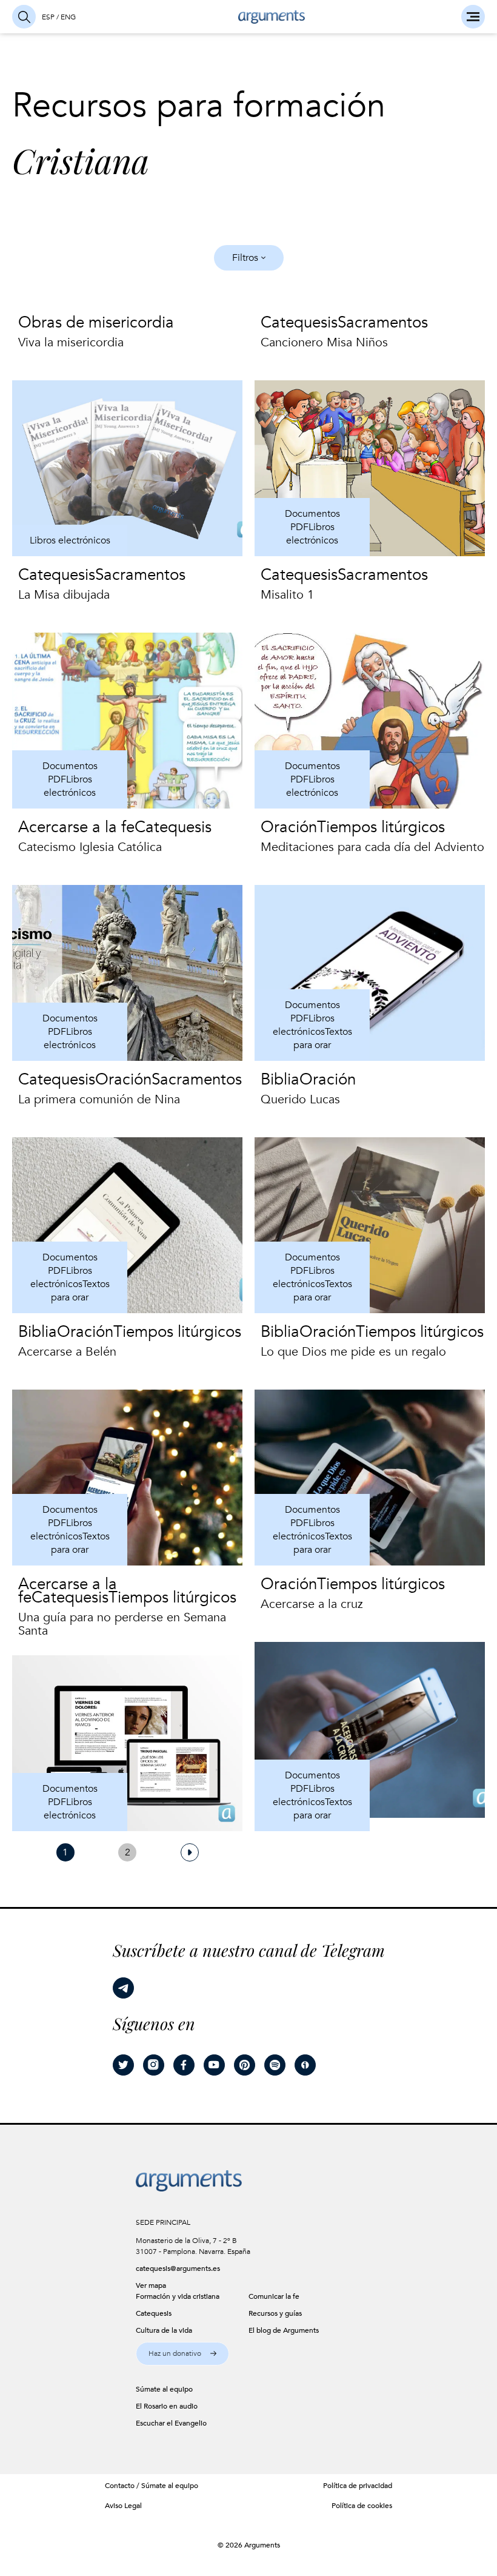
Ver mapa (151, 2285)
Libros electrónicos (70, 540)
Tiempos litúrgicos (381, 827)
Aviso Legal (123, 2506)
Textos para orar (323, 1038)
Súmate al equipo (170, 2486)
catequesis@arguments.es (178, 2268)
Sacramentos (383, 323)
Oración (289, 827)
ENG (68, 17)
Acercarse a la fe (76, 827)
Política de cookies (362, 2506)
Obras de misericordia (96, 323)
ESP (48, 17)
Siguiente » (190, 1852)
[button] (182, 2354)
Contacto (120, 2486)
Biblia (280, 1080)
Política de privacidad (358, 2486)
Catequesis (299, 323)
